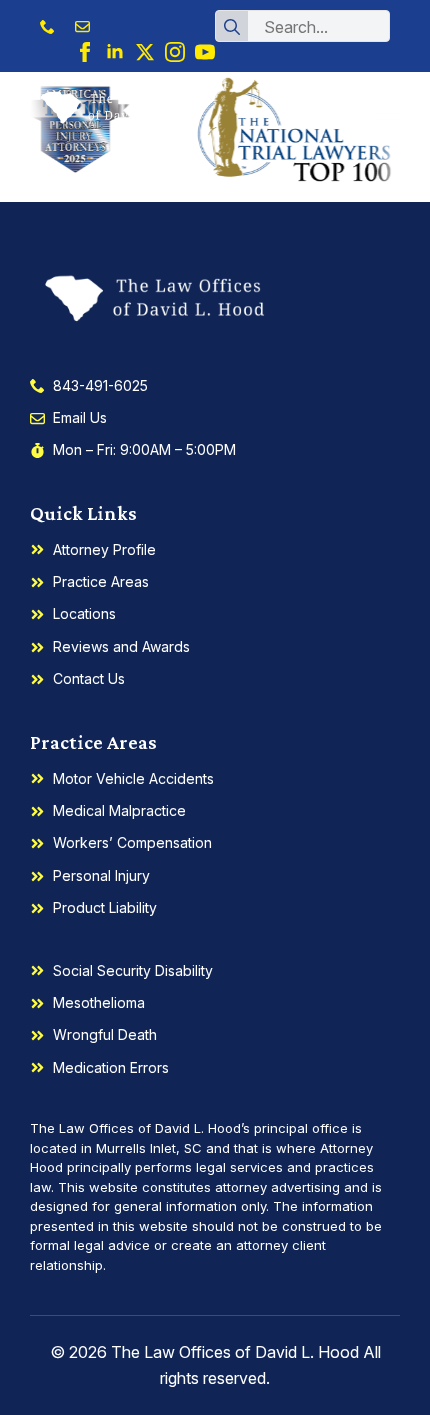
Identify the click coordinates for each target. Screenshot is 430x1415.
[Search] (232, 27)
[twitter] (145, 52)
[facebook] (85, 52)
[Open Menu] (384, 107)
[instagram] (175, 52)
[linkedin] (115, 52)
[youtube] (205, 52)
